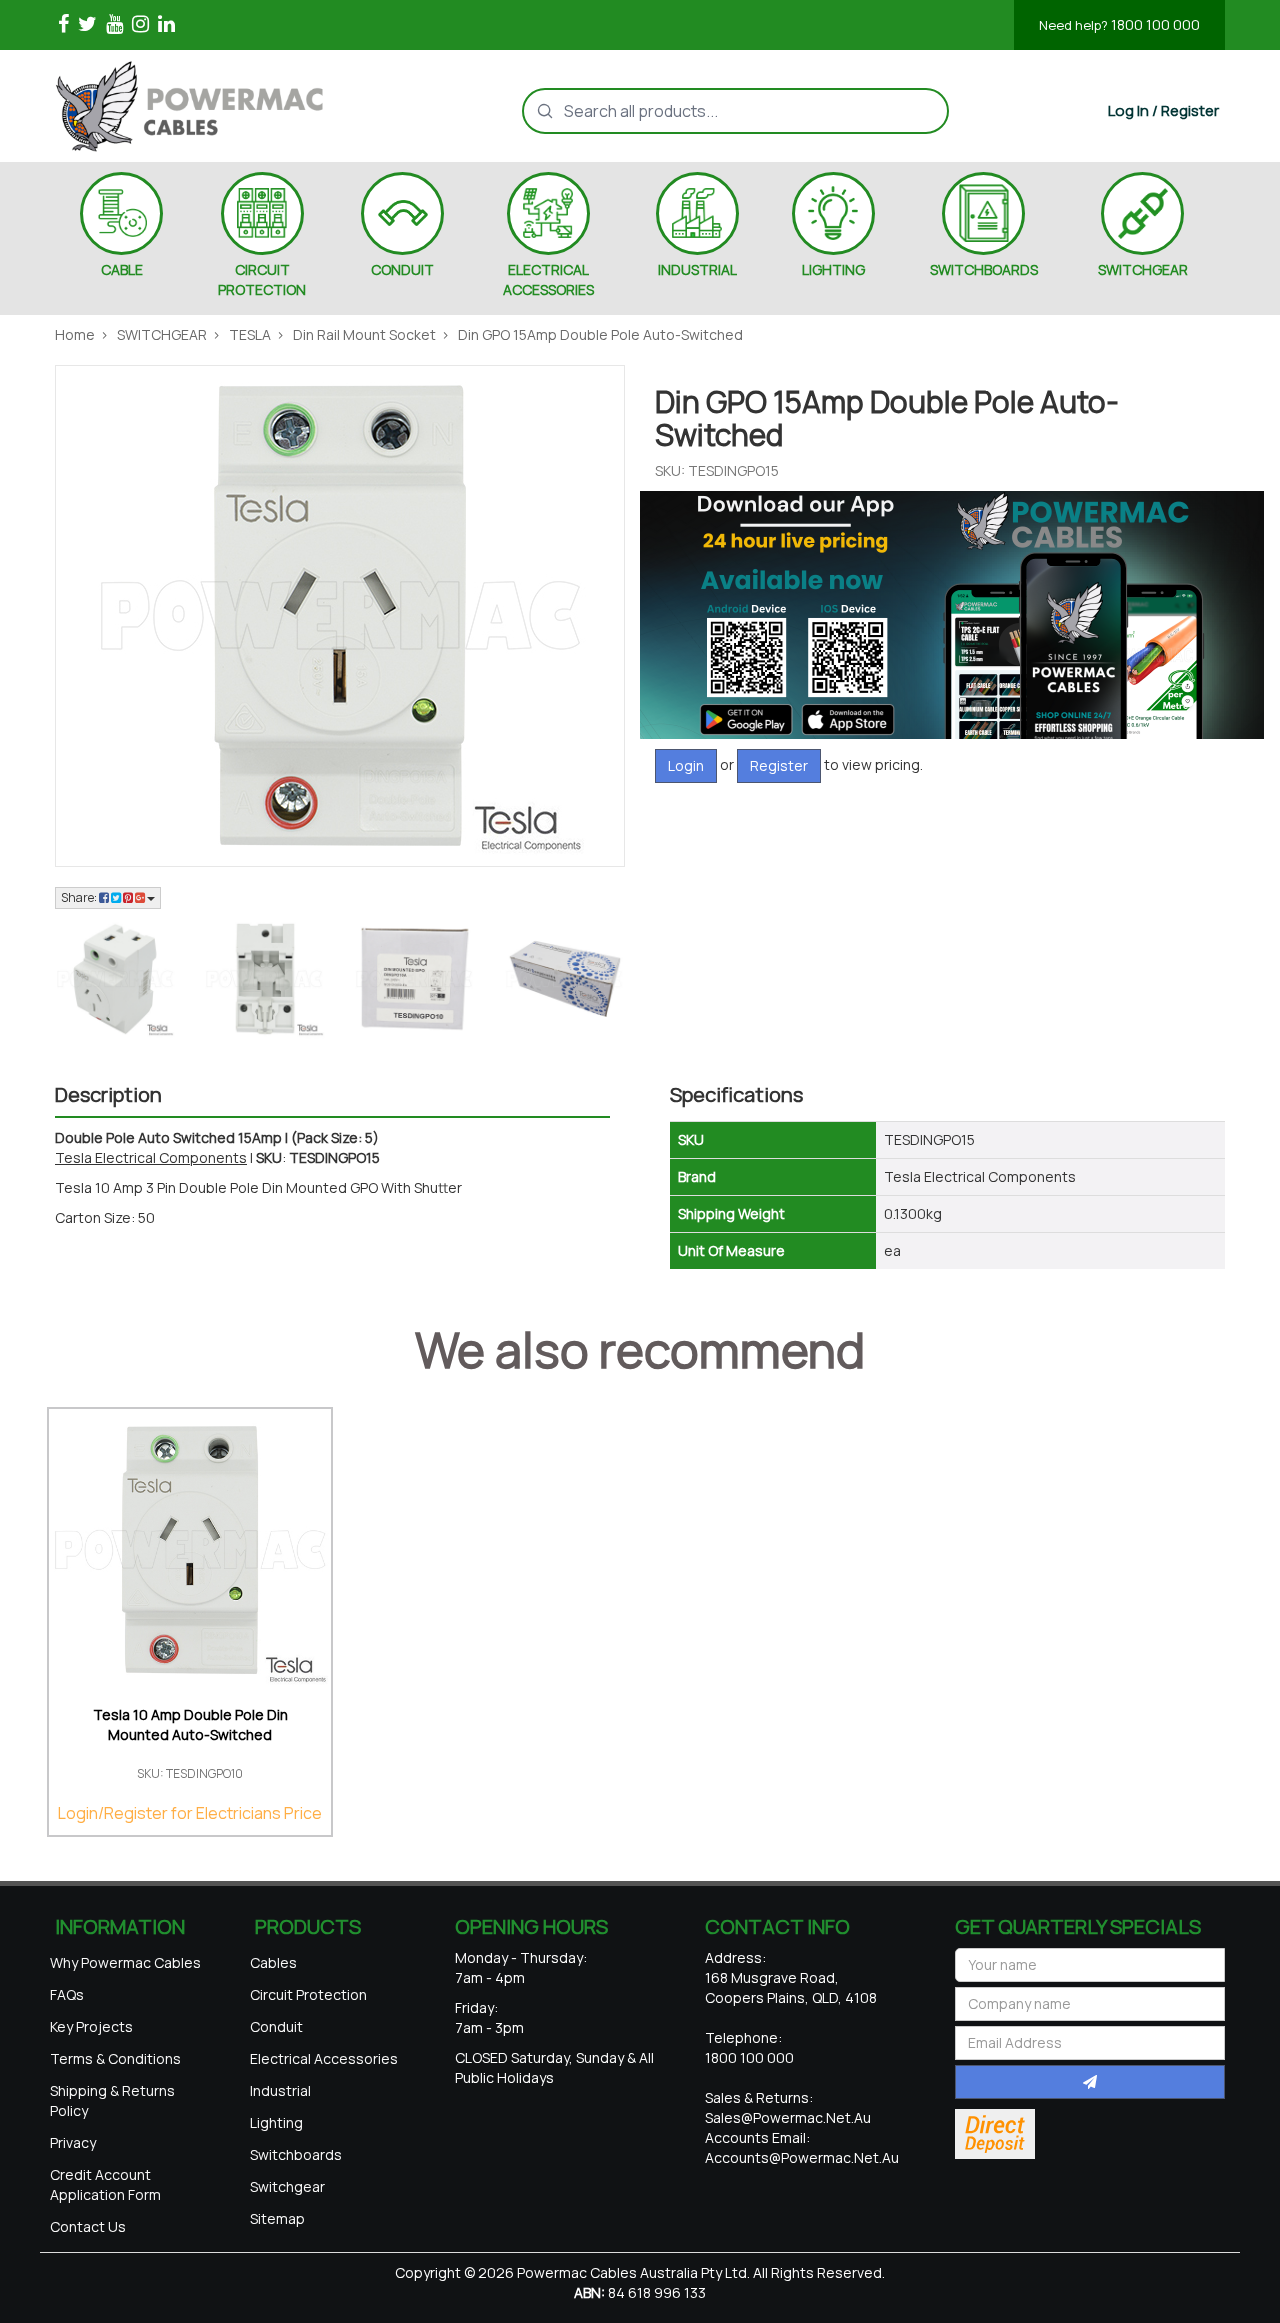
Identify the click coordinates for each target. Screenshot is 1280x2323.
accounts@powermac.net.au (802, 2157)
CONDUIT (402, 269)
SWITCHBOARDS (984, 269)
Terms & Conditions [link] (115, 2058)
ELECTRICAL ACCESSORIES (548, 279)
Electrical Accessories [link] (324, 2058)
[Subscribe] (1090, 2082)
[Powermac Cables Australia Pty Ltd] (223, 106)
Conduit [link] (276, 2026)
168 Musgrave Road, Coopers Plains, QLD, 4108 (791, 1987)
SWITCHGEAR (1143, 269)
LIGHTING (833, 269)
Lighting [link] (276, 2122)
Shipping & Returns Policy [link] (112, 2100)
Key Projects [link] (91, 2026)
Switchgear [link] (287, 2186)
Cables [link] (273, 1962)
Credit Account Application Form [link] (105, 2184)
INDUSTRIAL (697, 269)
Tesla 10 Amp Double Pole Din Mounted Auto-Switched (190, 1724)
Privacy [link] (73, 2142)
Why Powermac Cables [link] (125, 1962)
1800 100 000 (1119, 24)
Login (686, 765)
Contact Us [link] (88, 2226)
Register (779, 765)
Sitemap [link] (277, 2218)
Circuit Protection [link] (308, 1994)
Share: (80, 897)
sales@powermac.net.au (788, 2117)
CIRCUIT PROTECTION (262, 279)
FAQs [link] (67, 1994)
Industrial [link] (280, 2090)
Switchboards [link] (296, 2154)
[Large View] (115, 979)
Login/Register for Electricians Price (190, 1813)
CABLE (122, 269)
